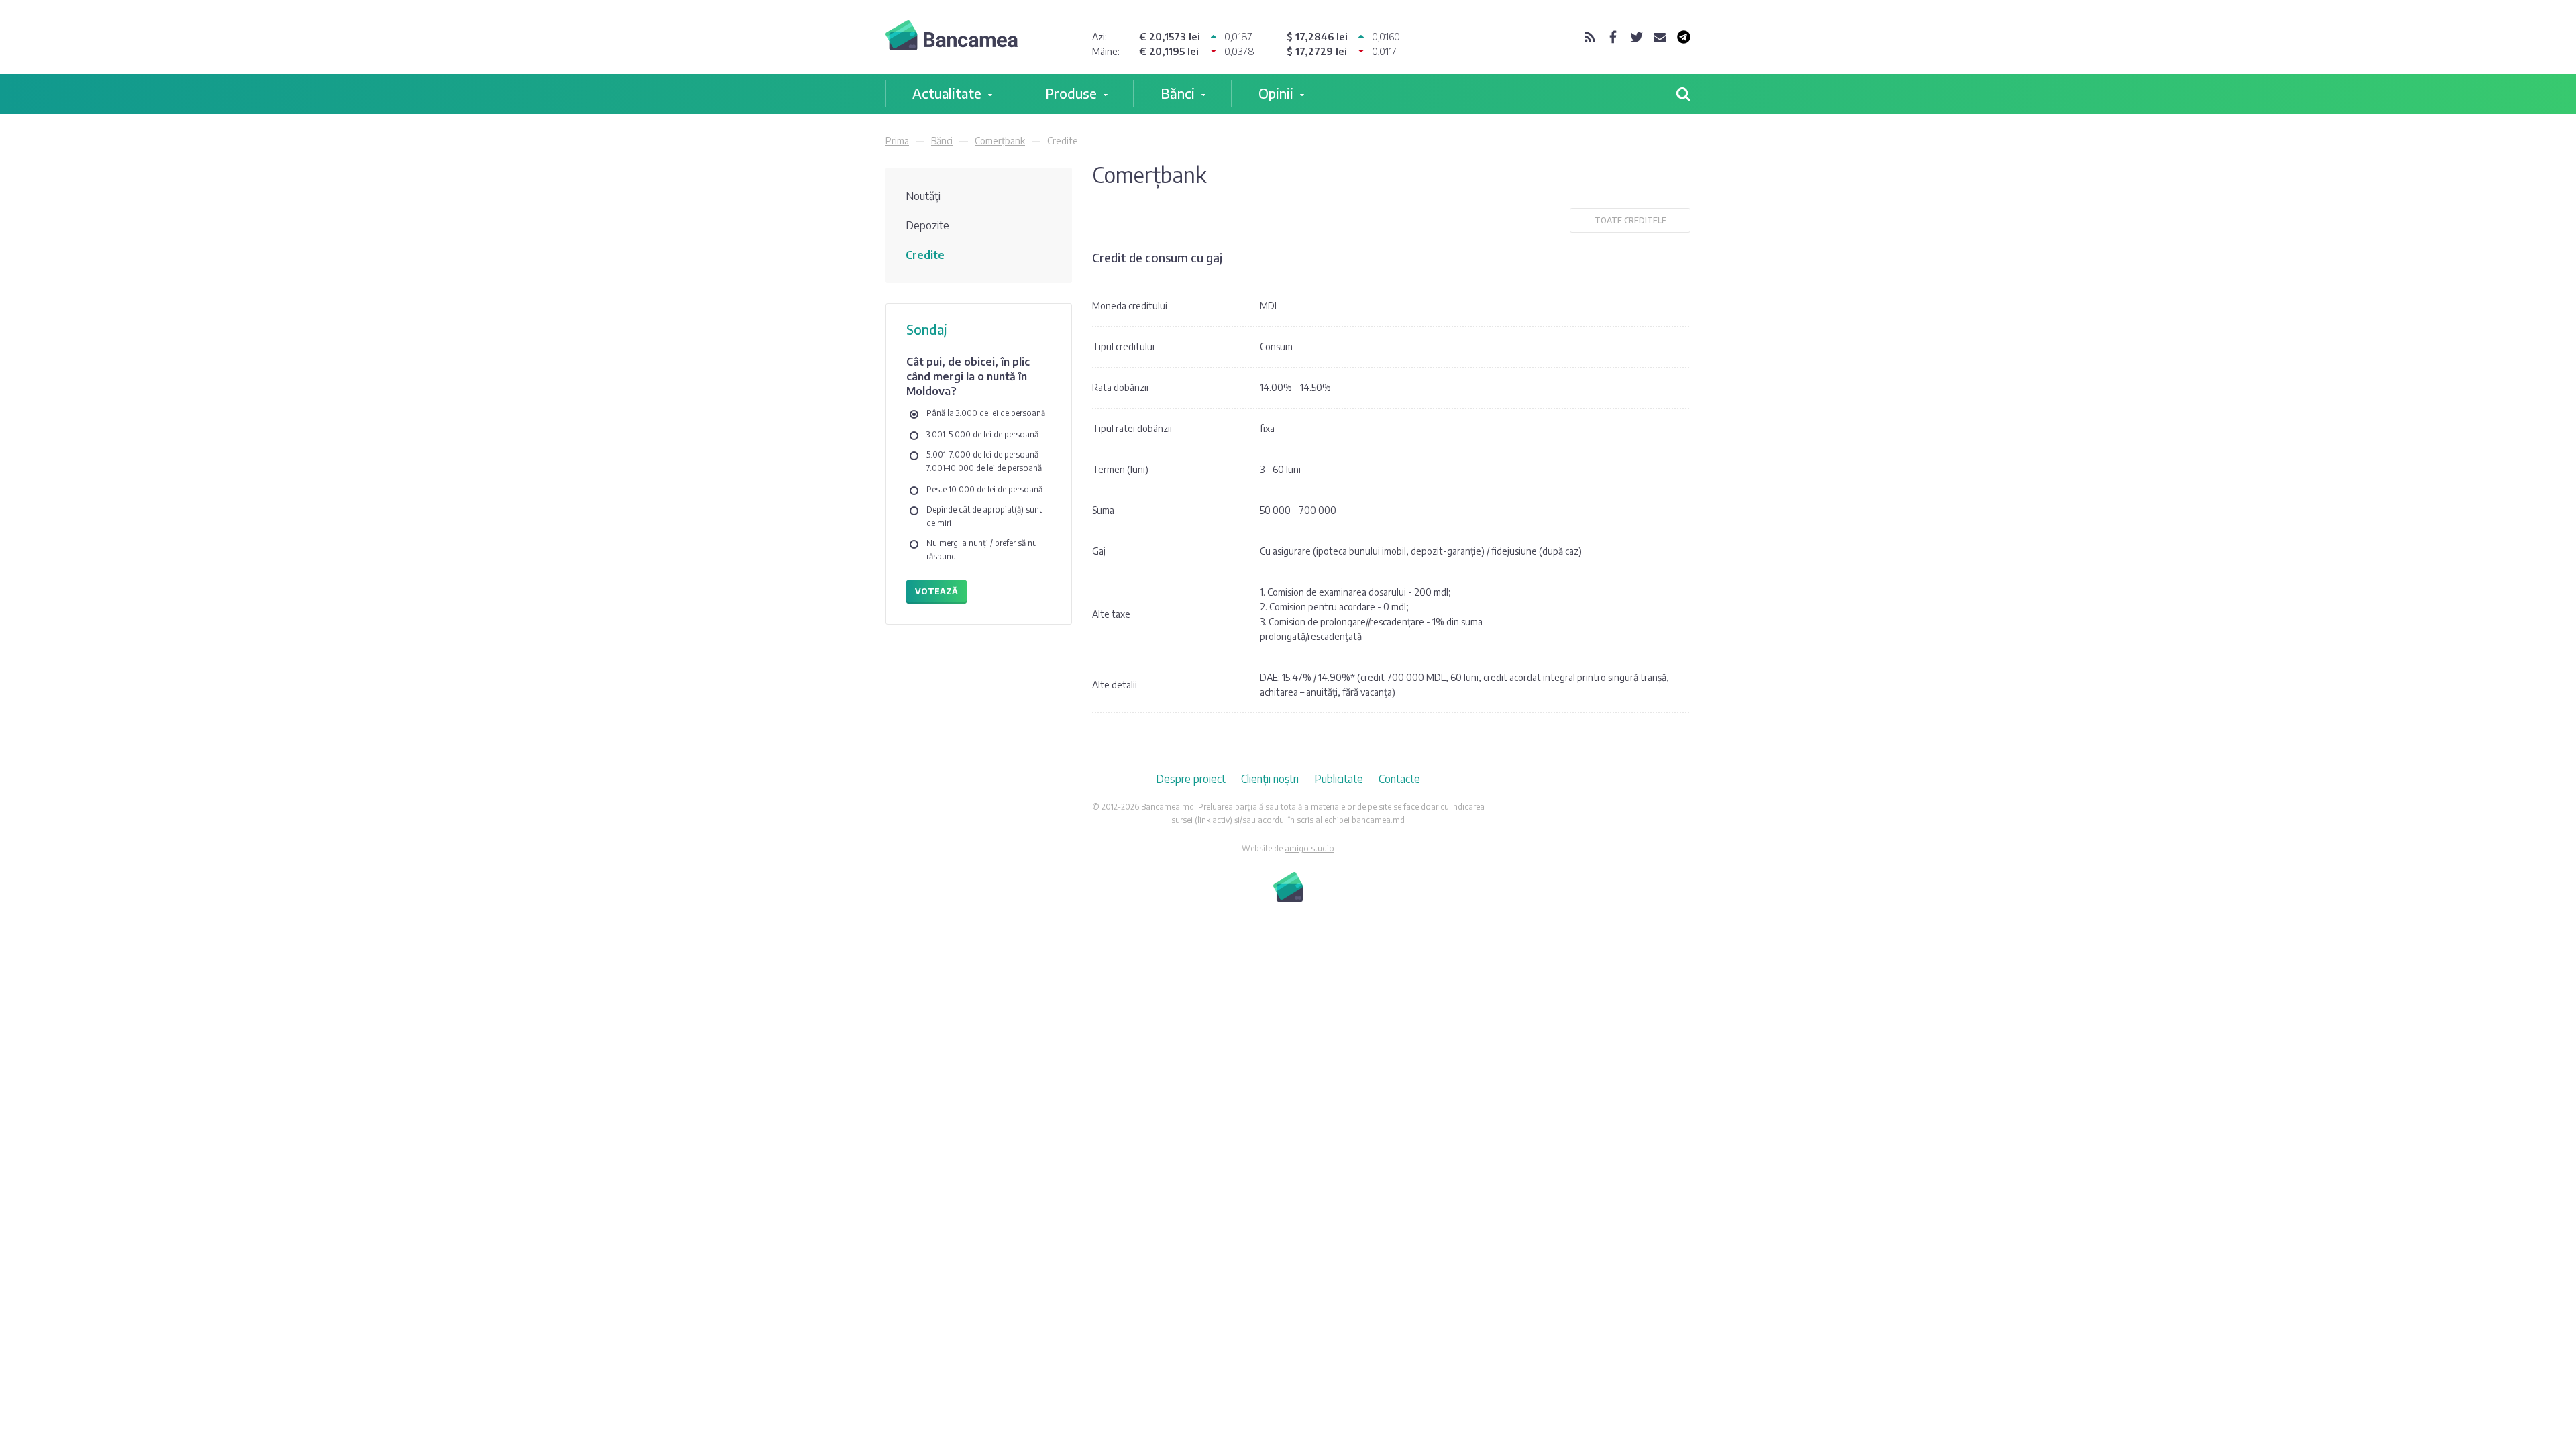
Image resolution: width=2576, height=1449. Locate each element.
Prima (897, 141)
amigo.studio (1309, 848)
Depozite (927, 225)
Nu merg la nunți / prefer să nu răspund (982, 550)
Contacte (1399, 779)
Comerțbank (1000, 141)
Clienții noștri (1270, 779)
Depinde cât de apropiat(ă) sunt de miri (984, 516)
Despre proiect (1191, 779)
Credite (925, 255)
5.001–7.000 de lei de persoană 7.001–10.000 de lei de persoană (984, 461)
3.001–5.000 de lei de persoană (982, 434)
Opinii (1276, 93)
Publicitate (1339, 779)
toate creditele (1630, 220)
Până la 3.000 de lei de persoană (986, 413)
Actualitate (947, 93)
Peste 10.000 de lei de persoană (984, 489)
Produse (1071, 93)
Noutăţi (923, 196)
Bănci (1178, 93)
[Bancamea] (952, 37)
